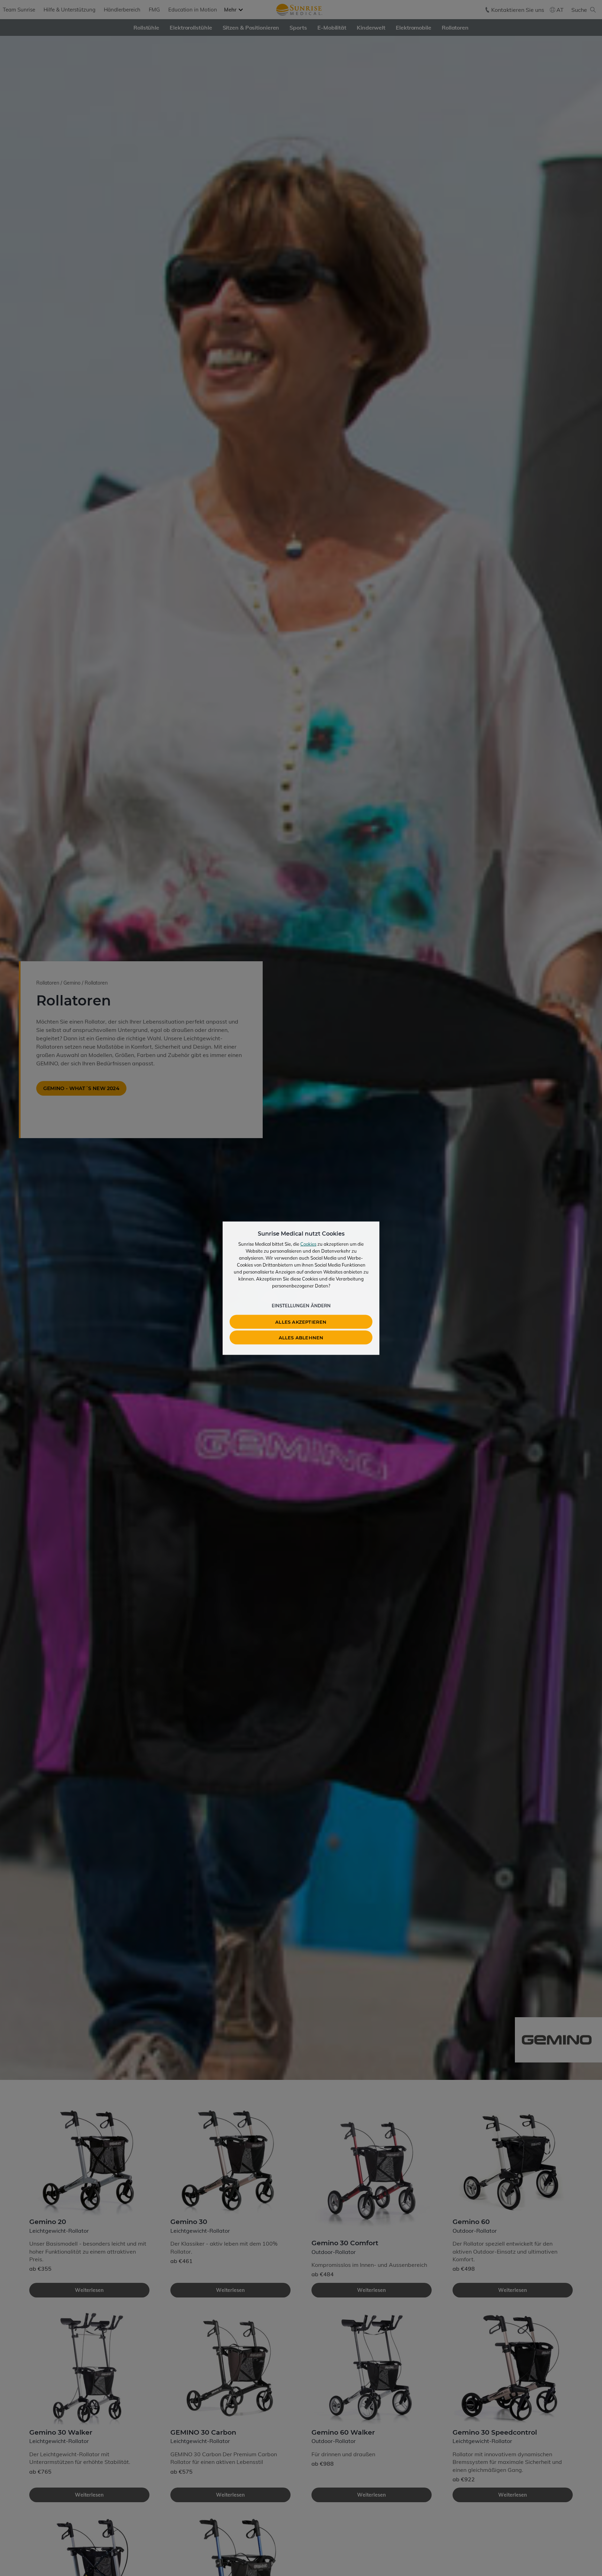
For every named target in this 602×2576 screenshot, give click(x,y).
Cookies (308, 1244)
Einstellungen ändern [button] (301, 1305)
